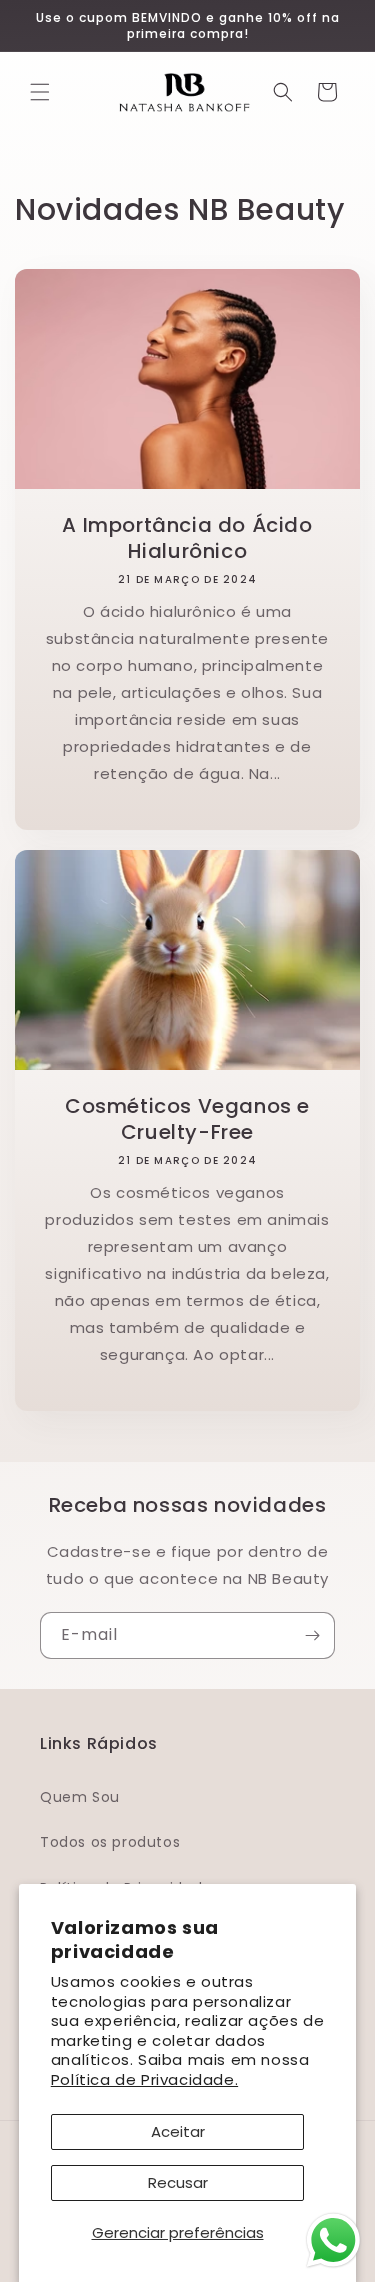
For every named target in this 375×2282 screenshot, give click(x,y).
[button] (40, 92)
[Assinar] (312, 1635)
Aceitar (178, 2131)
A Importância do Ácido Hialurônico (187, 538)
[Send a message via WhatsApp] (333, 2240)
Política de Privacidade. (144, 2079)
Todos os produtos (110, 1842)
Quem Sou (80, 1797)
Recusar (178, 2182)
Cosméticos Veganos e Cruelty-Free (187, 1119)
